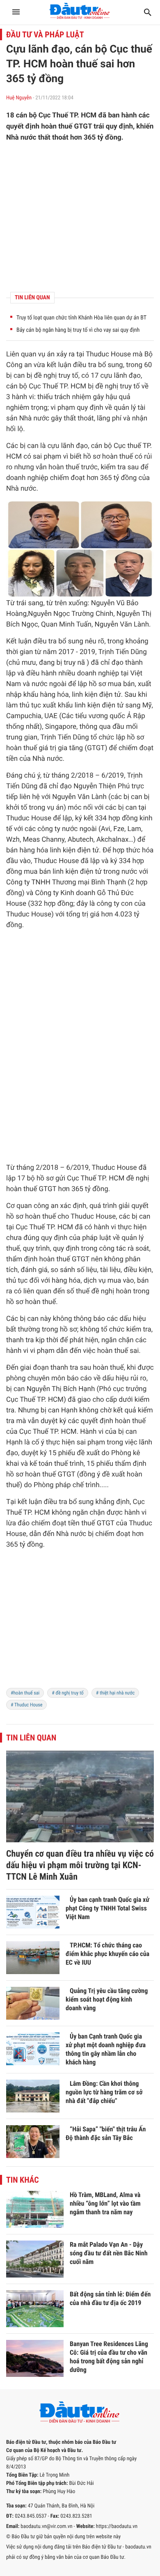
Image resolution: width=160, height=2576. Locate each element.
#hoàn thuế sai (25, 1693)
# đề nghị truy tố (67, 1693)
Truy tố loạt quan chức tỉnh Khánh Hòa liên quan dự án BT (81, 318)
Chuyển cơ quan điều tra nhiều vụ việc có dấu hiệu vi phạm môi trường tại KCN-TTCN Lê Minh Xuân (80, 1865)
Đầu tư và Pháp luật (45, 34)
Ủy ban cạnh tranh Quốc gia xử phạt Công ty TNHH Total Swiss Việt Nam (107, 1908)
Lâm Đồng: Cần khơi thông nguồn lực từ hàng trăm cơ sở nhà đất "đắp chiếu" (104, 2092)
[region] (80, 1624)
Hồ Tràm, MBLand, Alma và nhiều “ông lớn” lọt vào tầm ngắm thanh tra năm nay (105, 2203)
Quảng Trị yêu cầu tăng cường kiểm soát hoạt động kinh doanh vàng (107, 1999)
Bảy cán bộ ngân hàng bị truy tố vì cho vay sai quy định (78, 330)
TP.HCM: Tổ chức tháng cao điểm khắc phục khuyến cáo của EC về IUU (107, 1954)
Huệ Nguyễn (19, 98)
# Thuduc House (26, 1705)
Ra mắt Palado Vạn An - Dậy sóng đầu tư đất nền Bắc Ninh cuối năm (109, 2253)
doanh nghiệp (27, 478)
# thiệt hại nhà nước (115, 1693)
